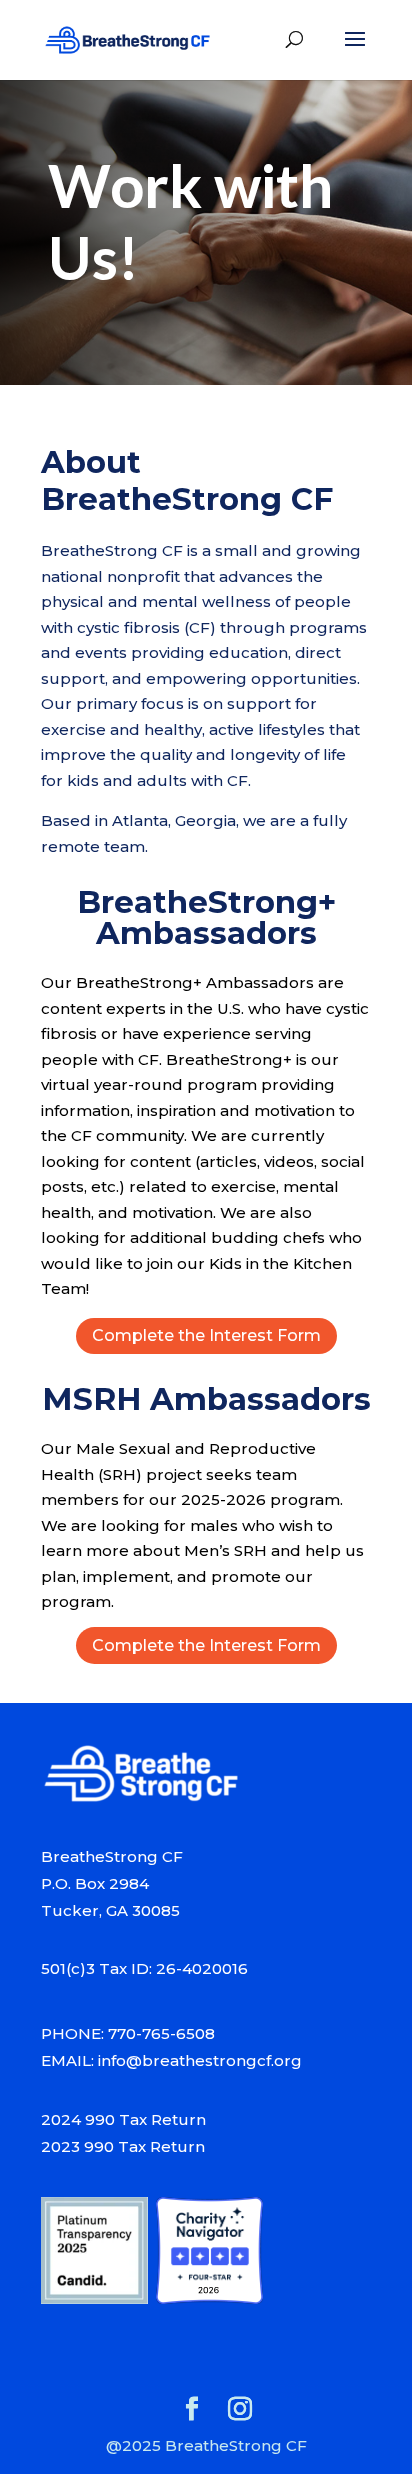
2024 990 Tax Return (123, 2119)
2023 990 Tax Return (123, 2146)
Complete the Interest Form (206, 1335)
